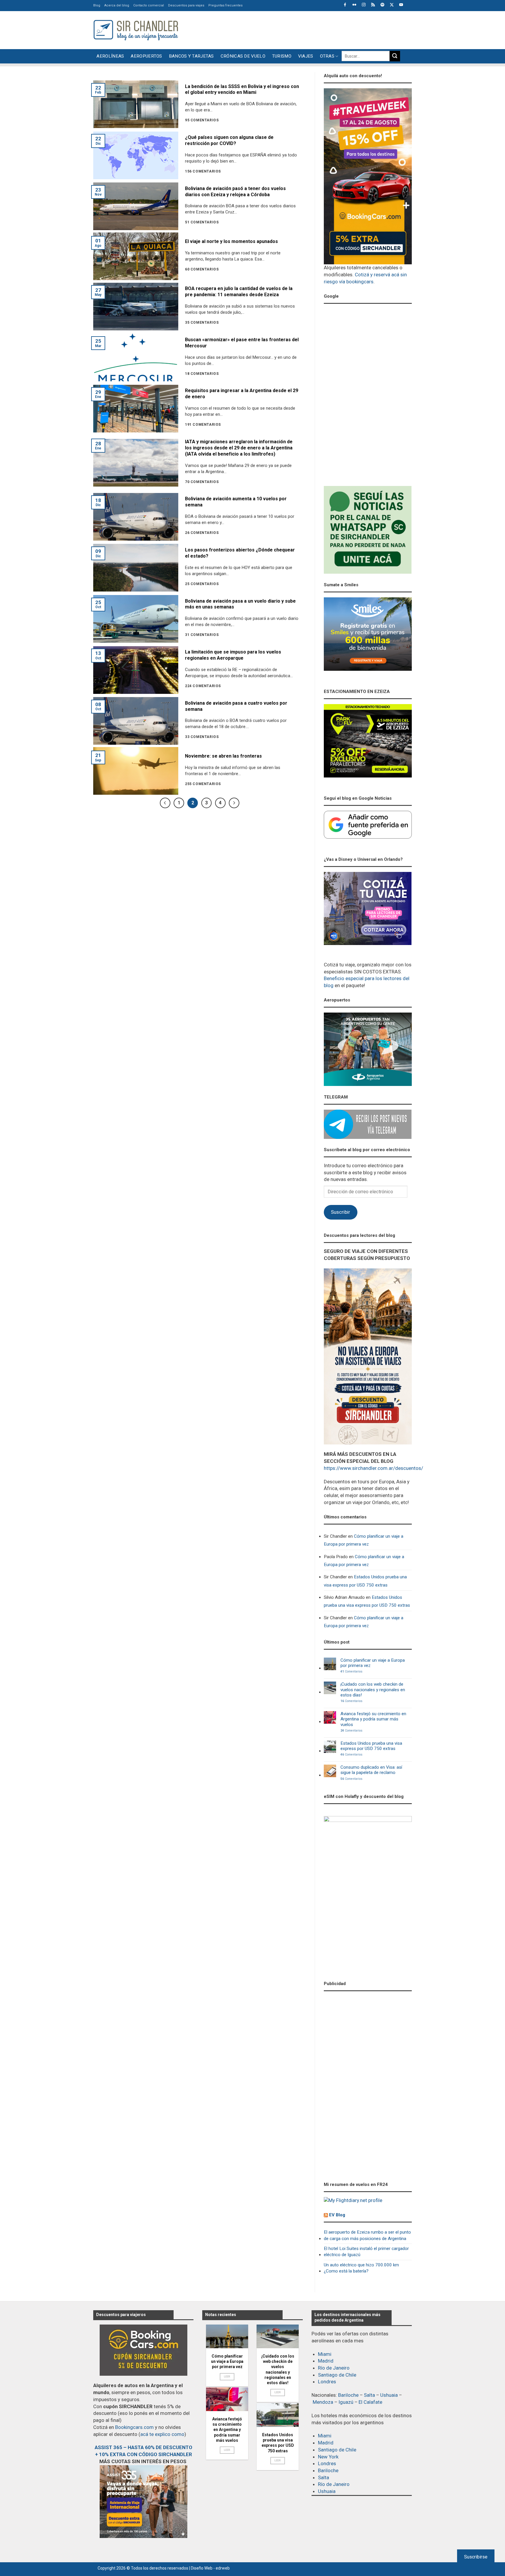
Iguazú (346, 2402)
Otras (327, 56)
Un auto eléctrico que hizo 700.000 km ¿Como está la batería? (361, 2268)
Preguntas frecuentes (225, 5)
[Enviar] (395, 56)
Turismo (282, 56)
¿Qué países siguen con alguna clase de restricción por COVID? (229, 140)
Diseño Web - (210, 2568)
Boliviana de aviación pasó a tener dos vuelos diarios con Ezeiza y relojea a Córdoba (235, 192)
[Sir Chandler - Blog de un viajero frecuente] (136, 30)
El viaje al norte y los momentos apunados (231, 241)
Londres (327, 2382)
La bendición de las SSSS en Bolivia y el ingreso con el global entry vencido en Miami (242, 89)
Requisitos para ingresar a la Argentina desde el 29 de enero (242, 394)
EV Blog (337, 2215)
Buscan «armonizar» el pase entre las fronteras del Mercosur (242, 343)
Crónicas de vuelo (243, 56)
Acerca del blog (117, 5)
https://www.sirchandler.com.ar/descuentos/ (373, 1468)
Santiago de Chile (337, 2375)
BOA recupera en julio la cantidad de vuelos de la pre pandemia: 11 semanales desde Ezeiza (239, 292)
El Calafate (370, 2402)
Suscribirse (476, 2557)
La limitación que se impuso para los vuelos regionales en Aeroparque (233, 655)
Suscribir (340, 1212)
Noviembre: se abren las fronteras (223, 756)
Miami (325, 2354)
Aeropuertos (146, 56)
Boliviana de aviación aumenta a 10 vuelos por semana (236, 502)
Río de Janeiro (334, 2368)
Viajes (306, 56)
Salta (369, 2395)
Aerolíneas (110, 56)
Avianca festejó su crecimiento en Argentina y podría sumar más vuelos (373, 1719)
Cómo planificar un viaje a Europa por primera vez (364, 1540)
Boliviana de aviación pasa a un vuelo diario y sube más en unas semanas (240, 604)
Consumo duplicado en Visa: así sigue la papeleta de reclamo (371, 1770)
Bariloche (348, 2395)
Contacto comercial (149, 5)
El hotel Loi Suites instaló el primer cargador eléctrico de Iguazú (366, 2252)
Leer (227, 2376)
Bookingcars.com (134, 2427)
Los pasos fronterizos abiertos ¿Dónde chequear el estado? (240, 553)
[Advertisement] (305, 29)
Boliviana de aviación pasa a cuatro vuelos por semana (236, 706)
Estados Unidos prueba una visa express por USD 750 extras (365, 1581)
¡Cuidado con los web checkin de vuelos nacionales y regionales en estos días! (373, 1690)
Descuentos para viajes (186, 5)
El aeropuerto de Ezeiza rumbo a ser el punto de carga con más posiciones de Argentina (367, 2235)
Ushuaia (389, 2395)
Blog (97, 5)
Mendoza (323, 2402)
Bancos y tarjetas (191, 56)
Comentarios (351, 1672)
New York (328, 2457)
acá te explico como (162, 2434)
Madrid (326, 2361)
